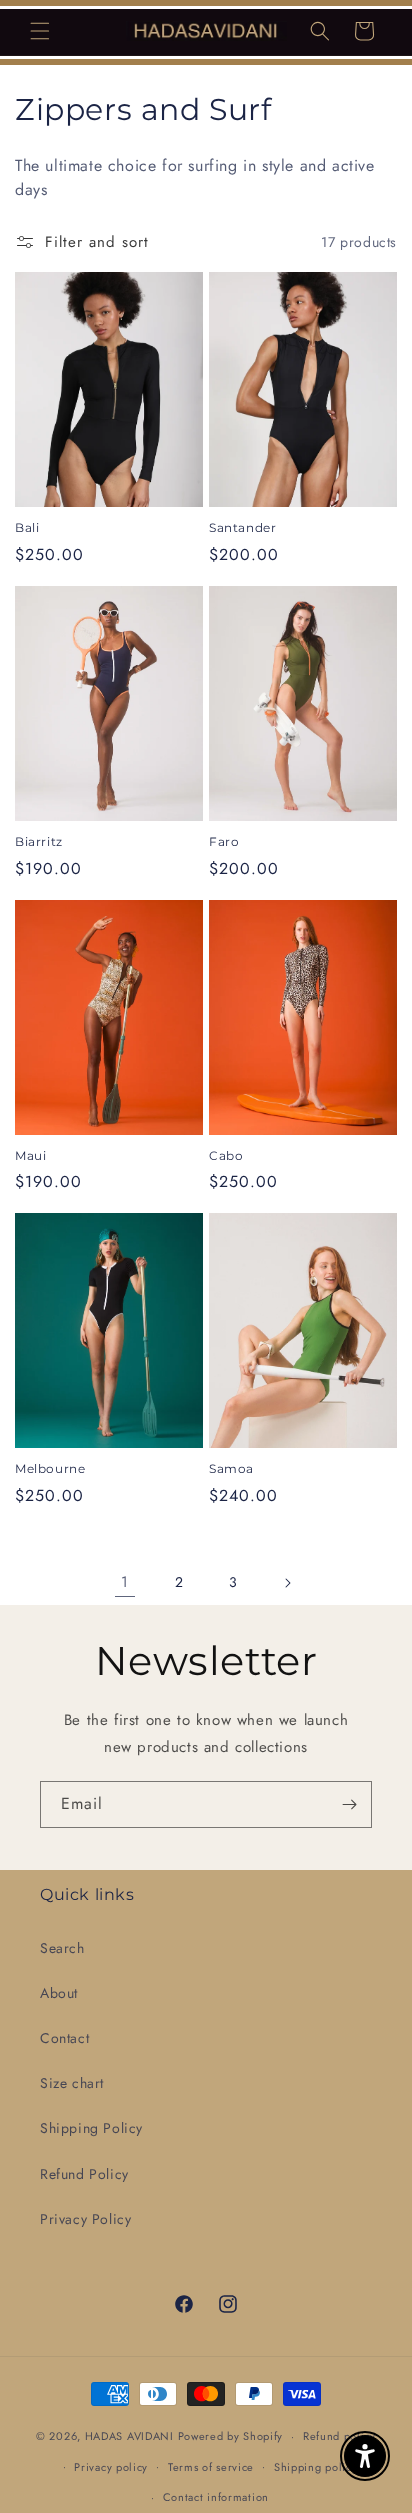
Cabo (226, 1155)
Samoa (231, 1468)
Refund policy (339, 2436)
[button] (40, 31)
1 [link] (125, 1582)
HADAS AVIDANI (129, 2436)
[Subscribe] (349, 1804)
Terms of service (211, 2467)
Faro (224, 841)
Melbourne (50, 1468)
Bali (27, 527)
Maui (30, 1155)
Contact (64, 2038)
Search (62, 1948)
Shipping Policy (91, 2128)
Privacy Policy (85, 2219)
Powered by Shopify (231, 2436)
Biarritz (39, 841)
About (59, 1993)
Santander (242, 527)
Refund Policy (84, 2174)
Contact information (216, 2497)
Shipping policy (316, 2467)
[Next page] (287, 1583)
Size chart (72, 2083)
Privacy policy (111, 2467)
